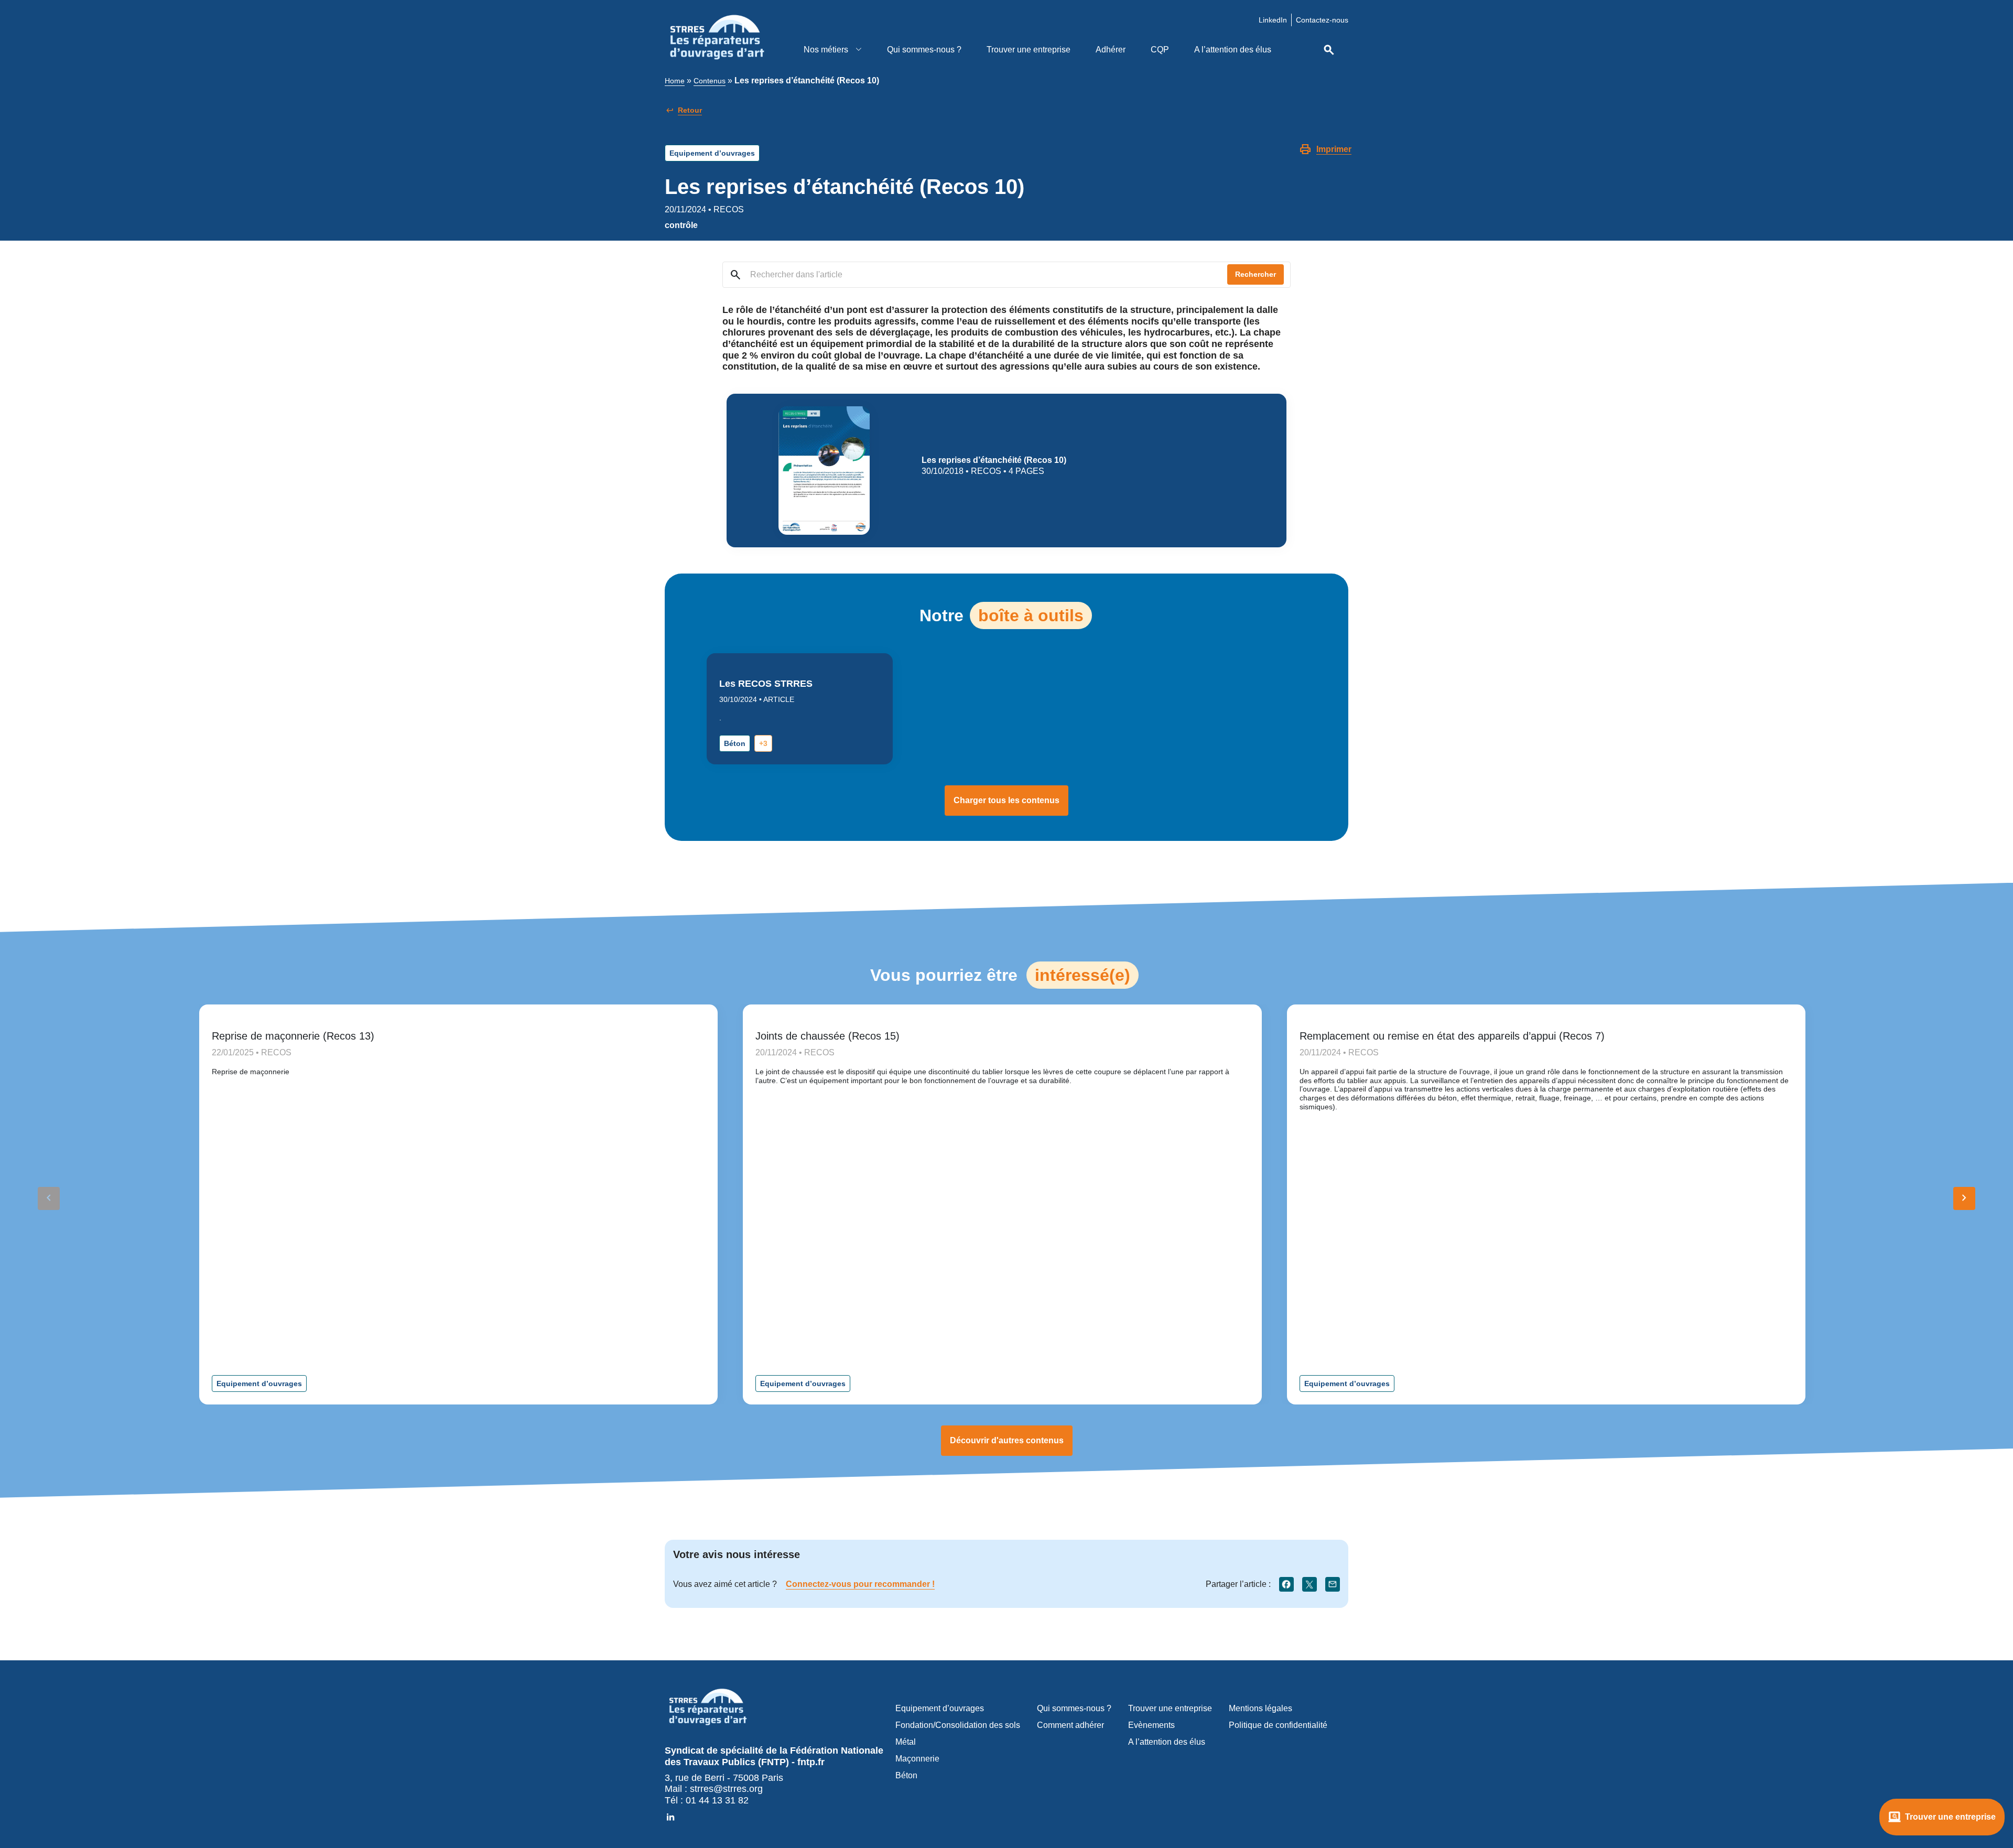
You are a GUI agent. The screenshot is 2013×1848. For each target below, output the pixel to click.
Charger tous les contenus (1006, 800)
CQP (1160, 50)
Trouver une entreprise (1029, 50)
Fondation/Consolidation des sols (958, 1725)
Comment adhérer (1070, 1725)
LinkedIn (1273, 20)
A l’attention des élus (1233, 50)
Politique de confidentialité (1278, 1725)
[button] (1964, 1198)
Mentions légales (1260, 1708)
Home (675, 81)
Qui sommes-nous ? (924, 50)
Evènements (1151, 1725)
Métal (906, 1742)
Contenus (710, 81)
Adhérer (1111, 50)
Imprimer (1334, 149)
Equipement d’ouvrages (712, 153)
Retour (690, 110)
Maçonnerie (917, 1759)
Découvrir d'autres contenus (1007, 1440)
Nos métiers (827, 50)
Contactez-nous (1322, 20)
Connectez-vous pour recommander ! (860, 1584)
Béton (735, 743)
